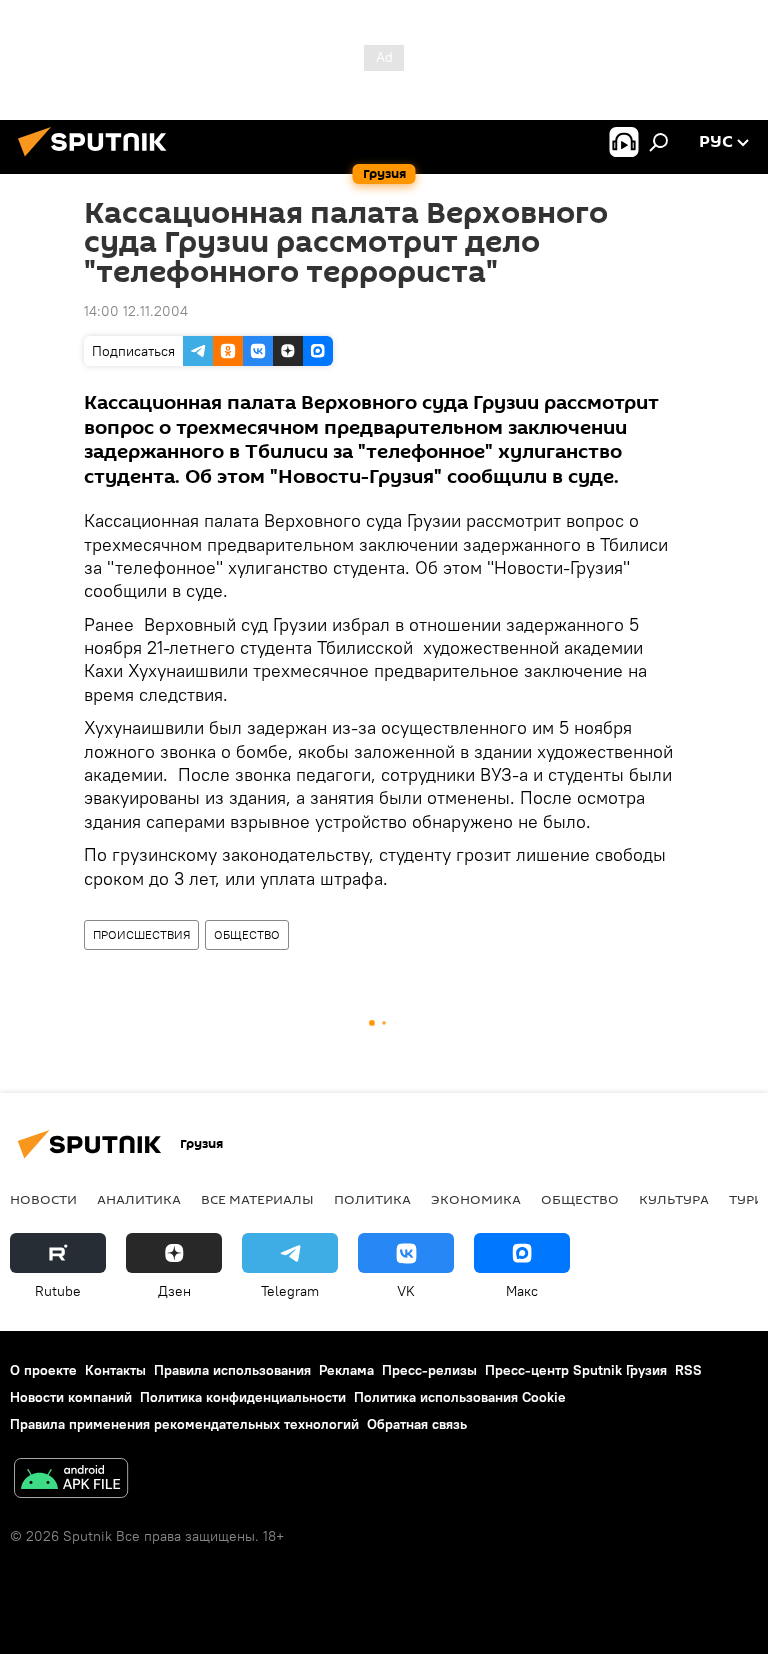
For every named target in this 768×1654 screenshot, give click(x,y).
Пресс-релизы (429, 1370)
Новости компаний (71, 1397)
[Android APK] (71, 1480)
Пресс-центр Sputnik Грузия (576, 1370)
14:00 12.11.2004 (136, 311)
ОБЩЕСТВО (247, 934)
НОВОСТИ (43, 1199)
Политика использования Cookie (460, 1397)
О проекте (43, 1370)
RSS (688, 1370)
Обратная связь (417, 1424)
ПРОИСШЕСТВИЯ (141, 934)
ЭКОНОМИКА (476, 1199)
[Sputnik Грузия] (98, 159)
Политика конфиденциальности (243, 1397)
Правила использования (232, 1370)
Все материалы (257, 1199)
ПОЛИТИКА (372, 1199)
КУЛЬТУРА (674, 1199)
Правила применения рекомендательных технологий (184, 1424)
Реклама (346, 1370)
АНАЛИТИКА (139, 1199)
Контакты (115, 1370)
